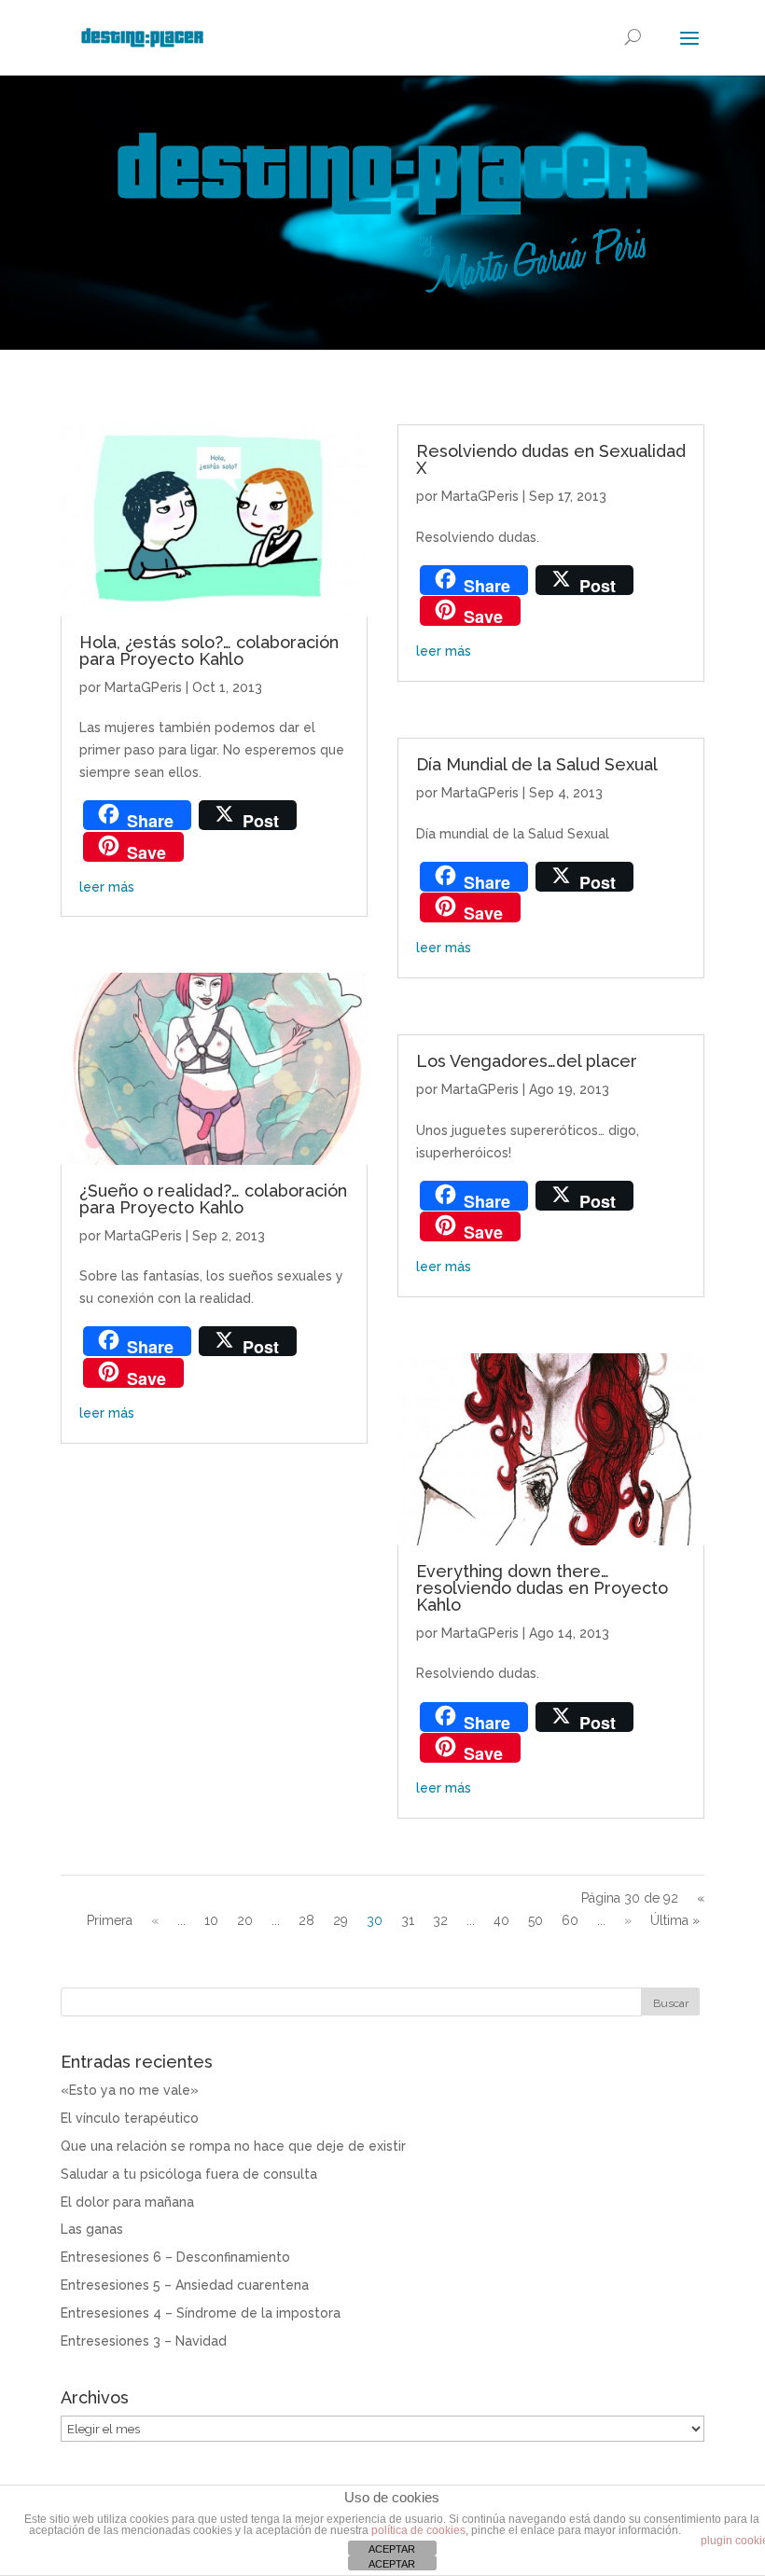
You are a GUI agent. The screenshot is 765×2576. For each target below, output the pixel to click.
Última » (675, 1920)
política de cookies (418, 2530)
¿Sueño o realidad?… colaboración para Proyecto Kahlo (213, 1199)
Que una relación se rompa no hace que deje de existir (233, 2146)
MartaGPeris (143, 687)
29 (341, 1920)
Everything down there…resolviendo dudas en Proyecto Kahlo (542, 1588)
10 (211, 1920)
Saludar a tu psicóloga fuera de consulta (189, 2174)
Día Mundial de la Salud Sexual (537, 764)
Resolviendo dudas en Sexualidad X (551, 459)
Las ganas (92, 2229)
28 (306, 1920)
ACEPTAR (392, 2549)
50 (535, 1920)
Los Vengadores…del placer (527, 1061)
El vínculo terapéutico (130, 2118)
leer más (107, 887)
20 (245, 1920)
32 (440, 1920)
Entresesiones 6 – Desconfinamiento (175, 2257)
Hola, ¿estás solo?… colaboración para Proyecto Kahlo (209, 651)
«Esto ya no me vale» (130, 2090)
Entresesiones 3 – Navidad (144, 2341)
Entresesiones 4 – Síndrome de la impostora (201, 2313)
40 (501, 1920)
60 (570, 1920)
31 (408, 1920)
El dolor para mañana (127, 2202)
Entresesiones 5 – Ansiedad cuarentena (185, 2285)
